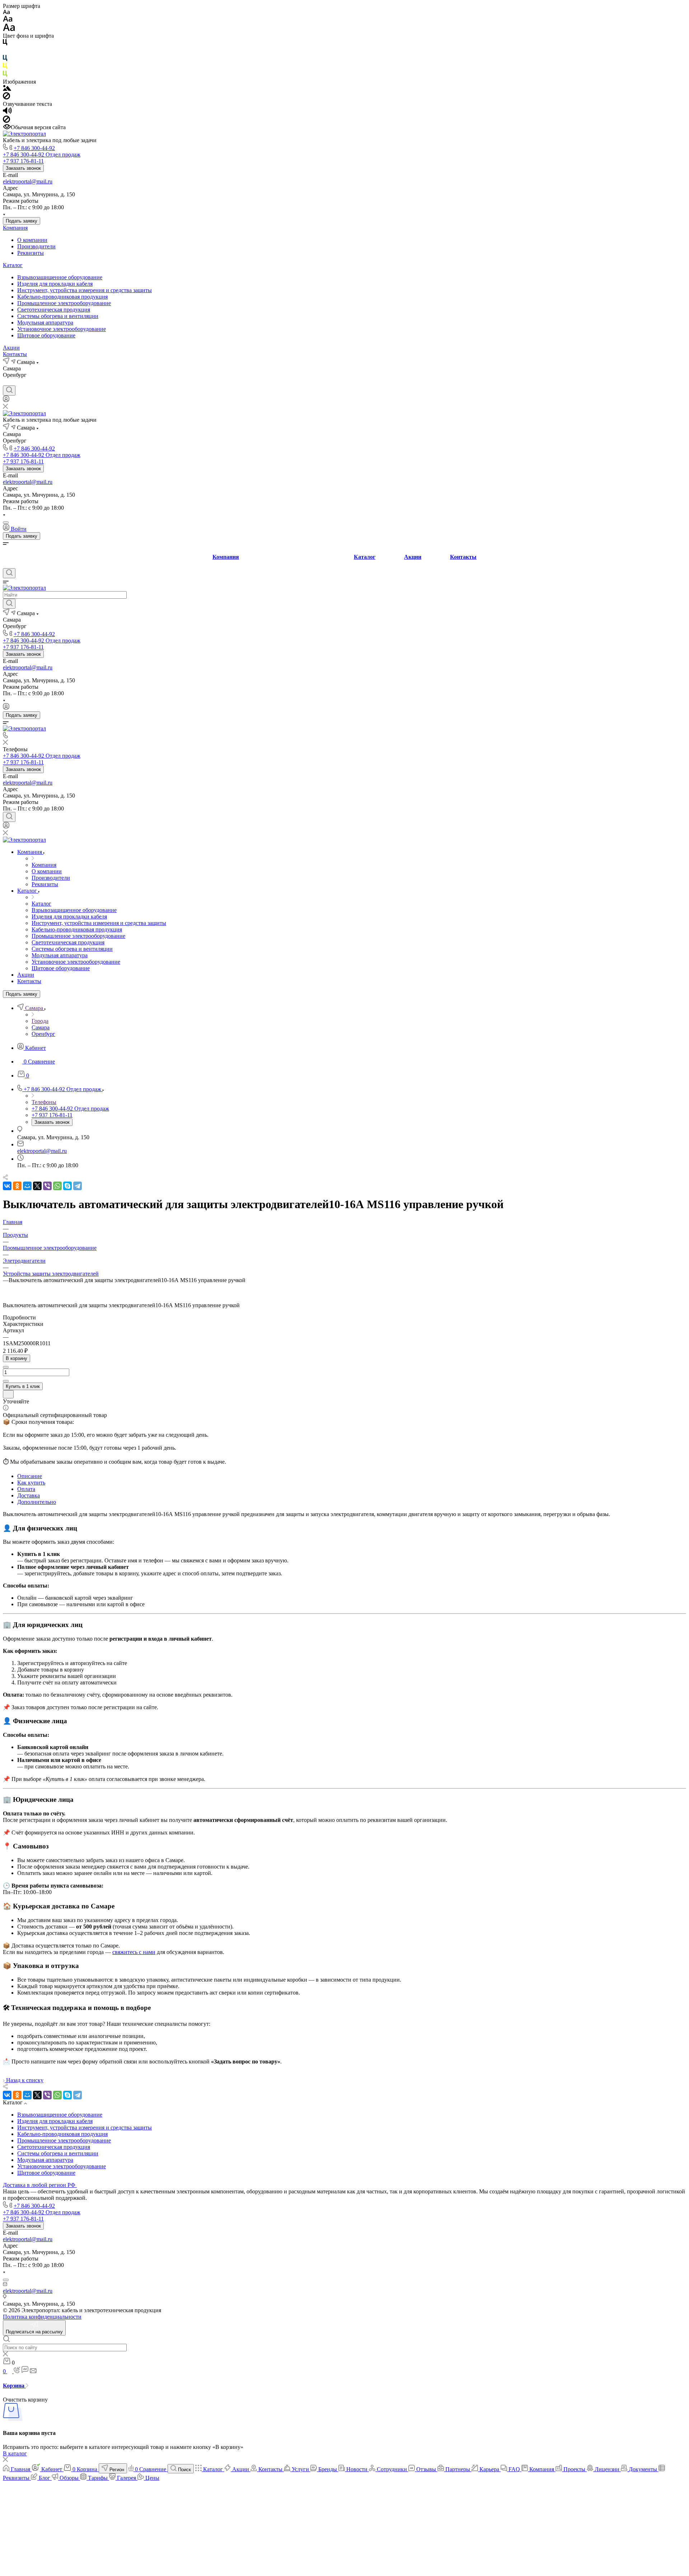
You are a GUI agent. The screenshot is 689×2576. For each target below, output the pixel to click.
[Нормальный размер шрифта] (8, 20)
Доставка (29, 1495)
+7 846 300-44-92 (34, 148)
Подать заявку (22, 221)
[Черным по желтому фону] (5, 67)
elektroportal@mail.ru (28, 181)
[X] (37, 1186)
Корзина (14, 2386)
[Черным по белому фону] (5, 44)
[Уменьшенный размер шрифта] (6, 12)
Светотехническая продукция (54, 310)
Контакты (15, 354)
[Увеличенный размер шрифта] (9, 29)
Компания (15, 228)
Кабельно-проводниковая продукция (62, 297)
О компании (32, 240)
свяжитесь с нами (134, 1952)
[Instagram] (19, 382)
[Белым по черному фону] (5, 52)
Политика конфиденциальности (42, 2317)
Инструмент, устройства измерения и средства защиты (85, 290)
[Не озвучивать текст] (6, 121)
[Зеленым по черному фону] (5, 75)
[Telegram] (78, 1186)
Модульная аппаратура (45, 322)
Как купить (31, 1483)
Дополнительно (37, 1502)
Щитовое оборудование (46, 335)
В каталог (15, 2453)
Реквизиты (31, 253)
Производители (36, 246)
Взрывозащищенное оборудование (60, 277)
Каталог (13, 265)
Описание (30, 1476)
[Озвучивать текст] (7, 112)
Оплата (26, 1489)
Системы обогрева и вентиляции (58, 316)
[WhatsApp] (57, 1186)
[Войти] (6, 400)
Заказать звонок (23, 168)
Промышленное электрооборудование (64, 303)
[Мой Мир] (27, 1186)
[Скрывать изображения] (6, 97)
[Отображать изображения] (7, 89)
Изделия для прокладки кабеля (55, 284)
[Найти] (9, 604)
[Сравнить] (8, 1394)
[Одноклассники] (17, 1186)
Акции (11, 348)
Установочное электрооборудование (62, 329)
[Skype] (67, 1186)
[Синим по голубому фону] (5, 59)
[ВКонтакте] (6, 382)
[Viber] (47, 1186)
